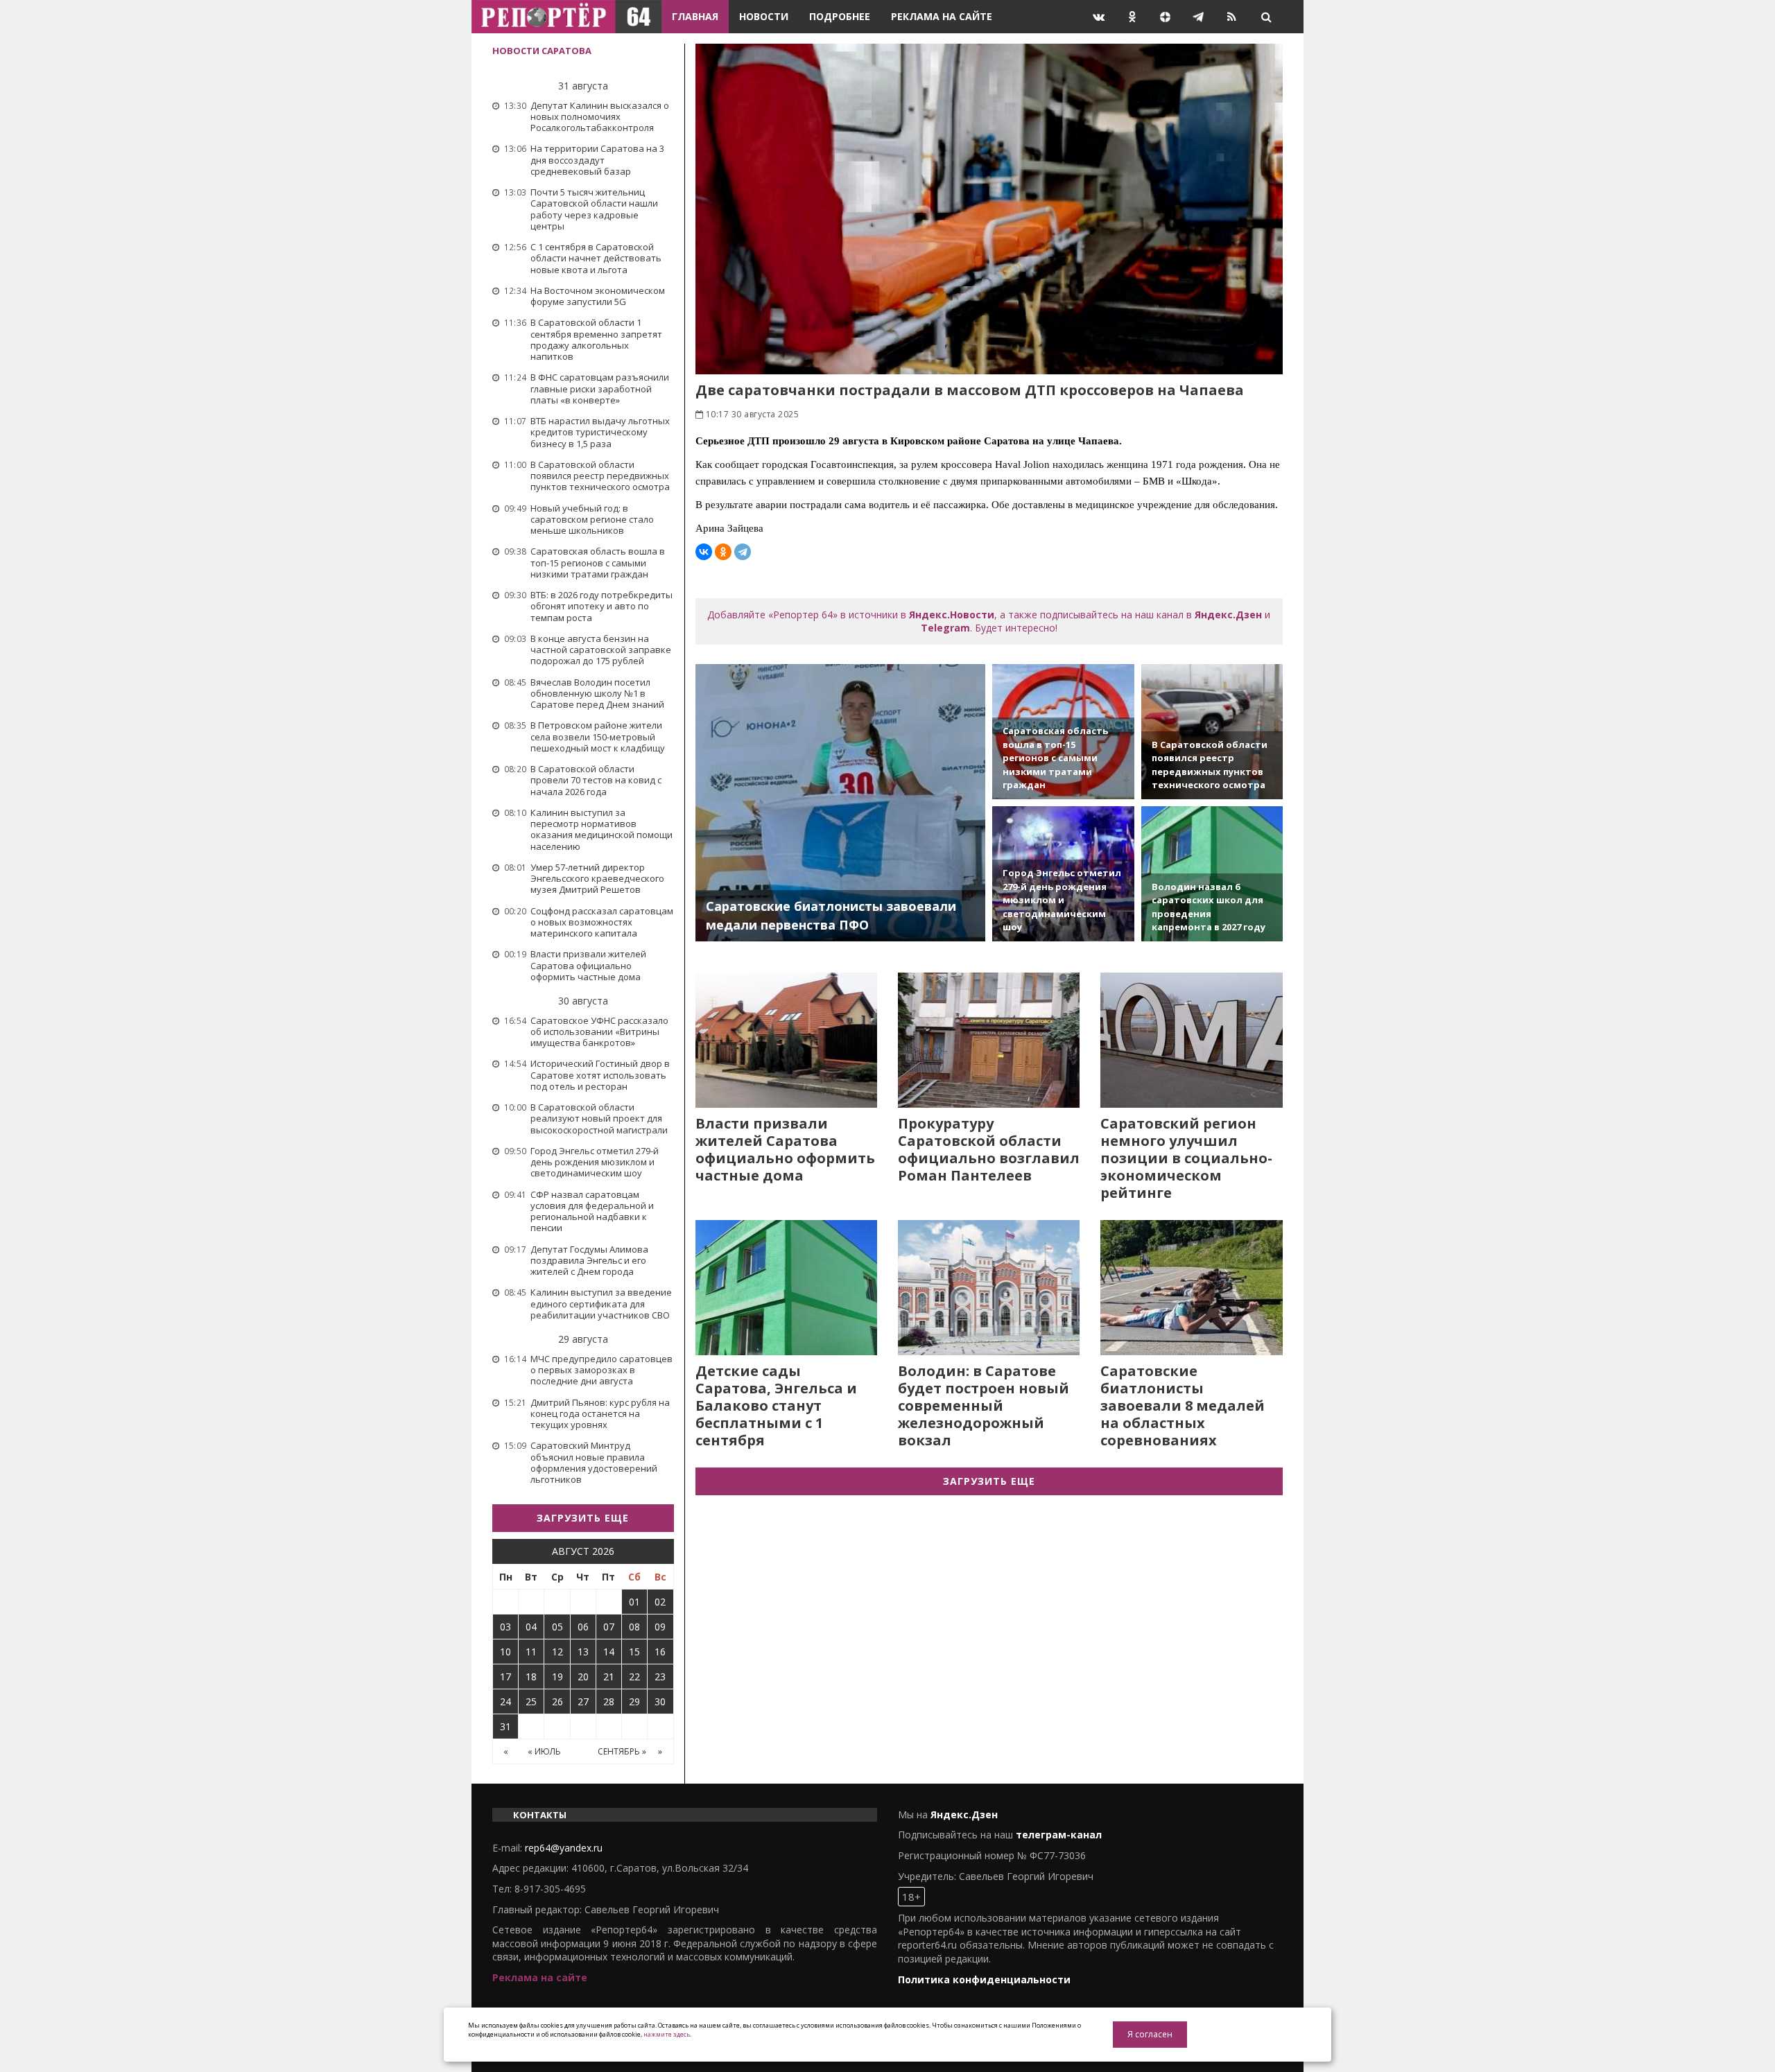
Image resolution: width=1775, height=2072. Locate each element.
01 (634, 1602)
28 (609, 1701)
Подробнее (840, 16)
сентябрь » (622, 1751)
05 (557, 1627)
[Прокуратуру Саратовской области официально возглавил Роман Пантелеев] (989, 1040)
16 (660, 1652)
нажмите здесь (667, 2034)
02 (660, 1602)
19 (557, 1677)
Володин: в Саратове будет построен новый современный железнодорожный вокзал (984, 1405)
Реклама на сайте (942, 16)
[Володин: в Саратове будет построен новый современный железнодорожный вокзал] (989, 1288)
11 (531, 1652)
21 (609, 1677)
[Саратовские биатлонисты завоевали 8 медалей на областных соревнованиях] (1191, 1288)
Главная (695, 16)
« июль (544, 1751)
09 (660, 1627)
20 (583, 1677)
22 (634, 1677)
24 (505, 1701)
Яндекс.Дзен (1228, 615)
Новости (764, 16)
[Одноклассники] (723, 552)
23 (660, 1677)
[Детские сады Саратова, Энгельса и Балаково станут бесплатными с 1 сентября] (786, 1288)
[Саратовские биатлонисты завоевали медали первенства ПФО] (841, 803)
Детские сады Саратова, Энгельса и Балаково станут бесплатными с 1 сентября (776, 1405)
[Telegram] (743, 552)
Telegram (945, 628)
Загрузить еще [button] (583, 1518)
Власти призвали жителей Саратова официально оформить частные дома (785, 1149)
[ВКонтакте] (704, 552)
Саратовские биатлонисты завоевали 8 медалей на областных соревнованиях (1183, 1405)
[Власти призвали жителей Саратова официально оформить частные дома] (786, 1040)
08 (634, 1627)
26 (557, 1701)
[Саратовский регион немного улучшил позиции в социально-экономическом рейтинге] (1191, 1040)
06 (583, 1627)
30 (660, 1701)
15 (634, 1652)
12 (557, 1652)
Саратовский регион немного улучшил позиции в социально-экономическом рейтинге (1186, 1158)
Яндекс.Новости (952, 615)
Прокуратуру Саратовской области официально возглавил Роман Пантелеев (989, 1149)
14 (609, 1652)
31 (505, 1726)
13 (583, 1652)
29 (634, 1701)
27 (583, 1701)
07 (609, 1627)
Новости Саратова (542, 51)
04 (531, 1627)
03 (505, 1627)
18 (531, 1677)
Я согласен (1150, 2034)
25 (531, 1701)
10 (505, 1652)
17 (505, 1677)
